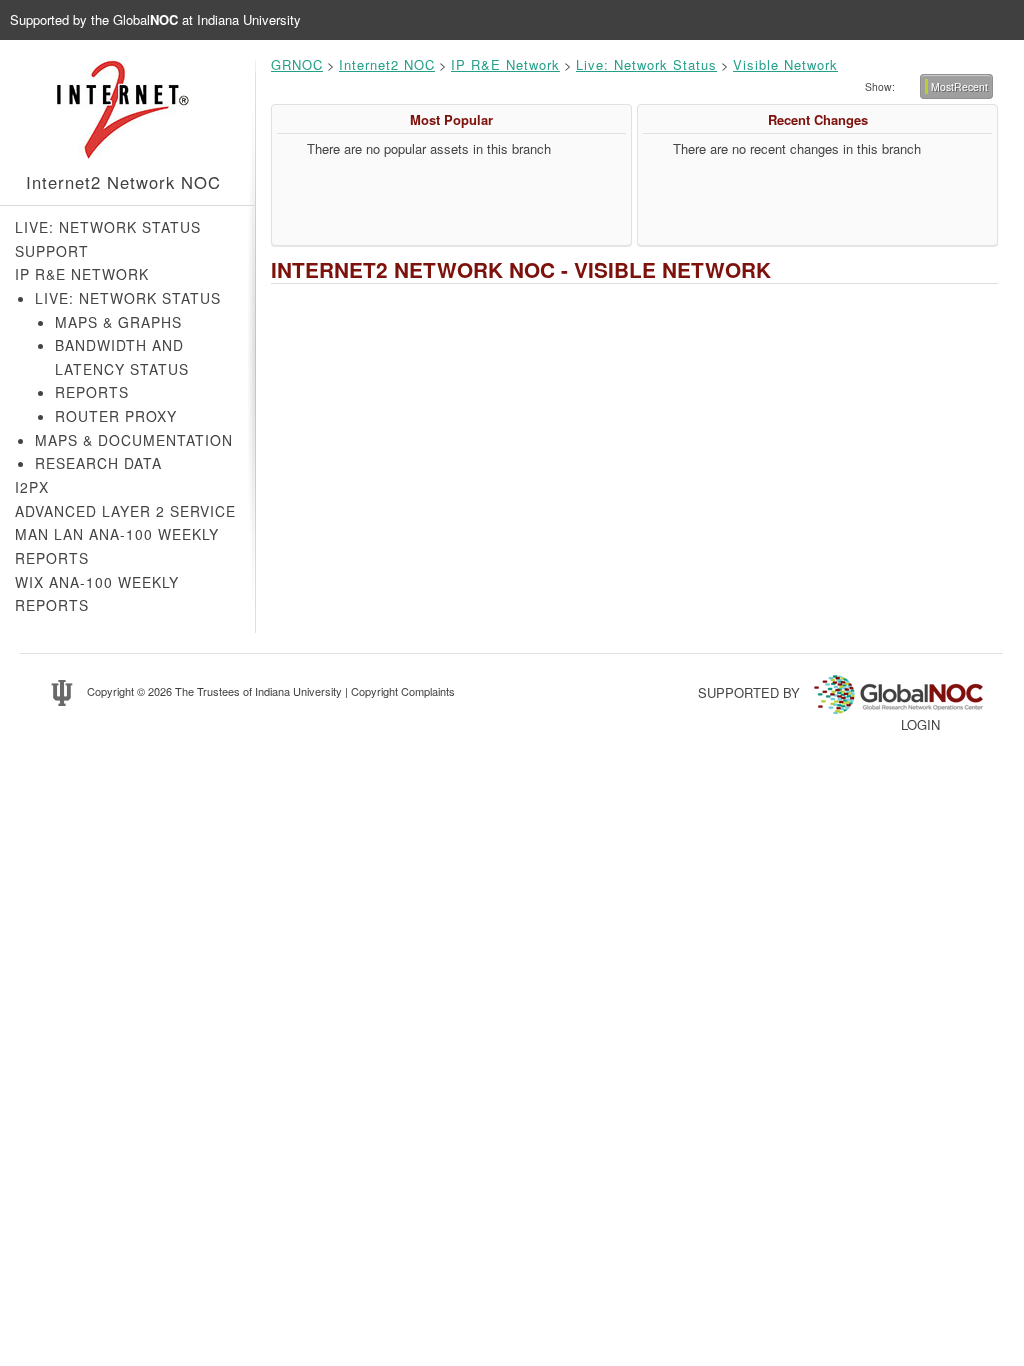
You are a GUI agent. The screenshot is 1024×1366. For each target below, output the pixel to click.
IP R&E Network (82, 274)
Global (145, 19)
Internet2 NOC (387, 64)
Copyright (110, 691)
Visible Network (785, 64)
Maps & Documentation (134, 440)
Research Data (98, 463)
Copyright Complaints (403, 691)
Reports (92, 392)
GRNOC (297, 64)
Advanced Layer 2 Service (125, 511)
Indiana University (298, 691)
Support (52, 251)
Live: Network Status (108, 227)
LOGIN (920, 724)
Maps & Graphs (118, 322)
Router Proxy (116, 416)
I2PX (32, 487)
